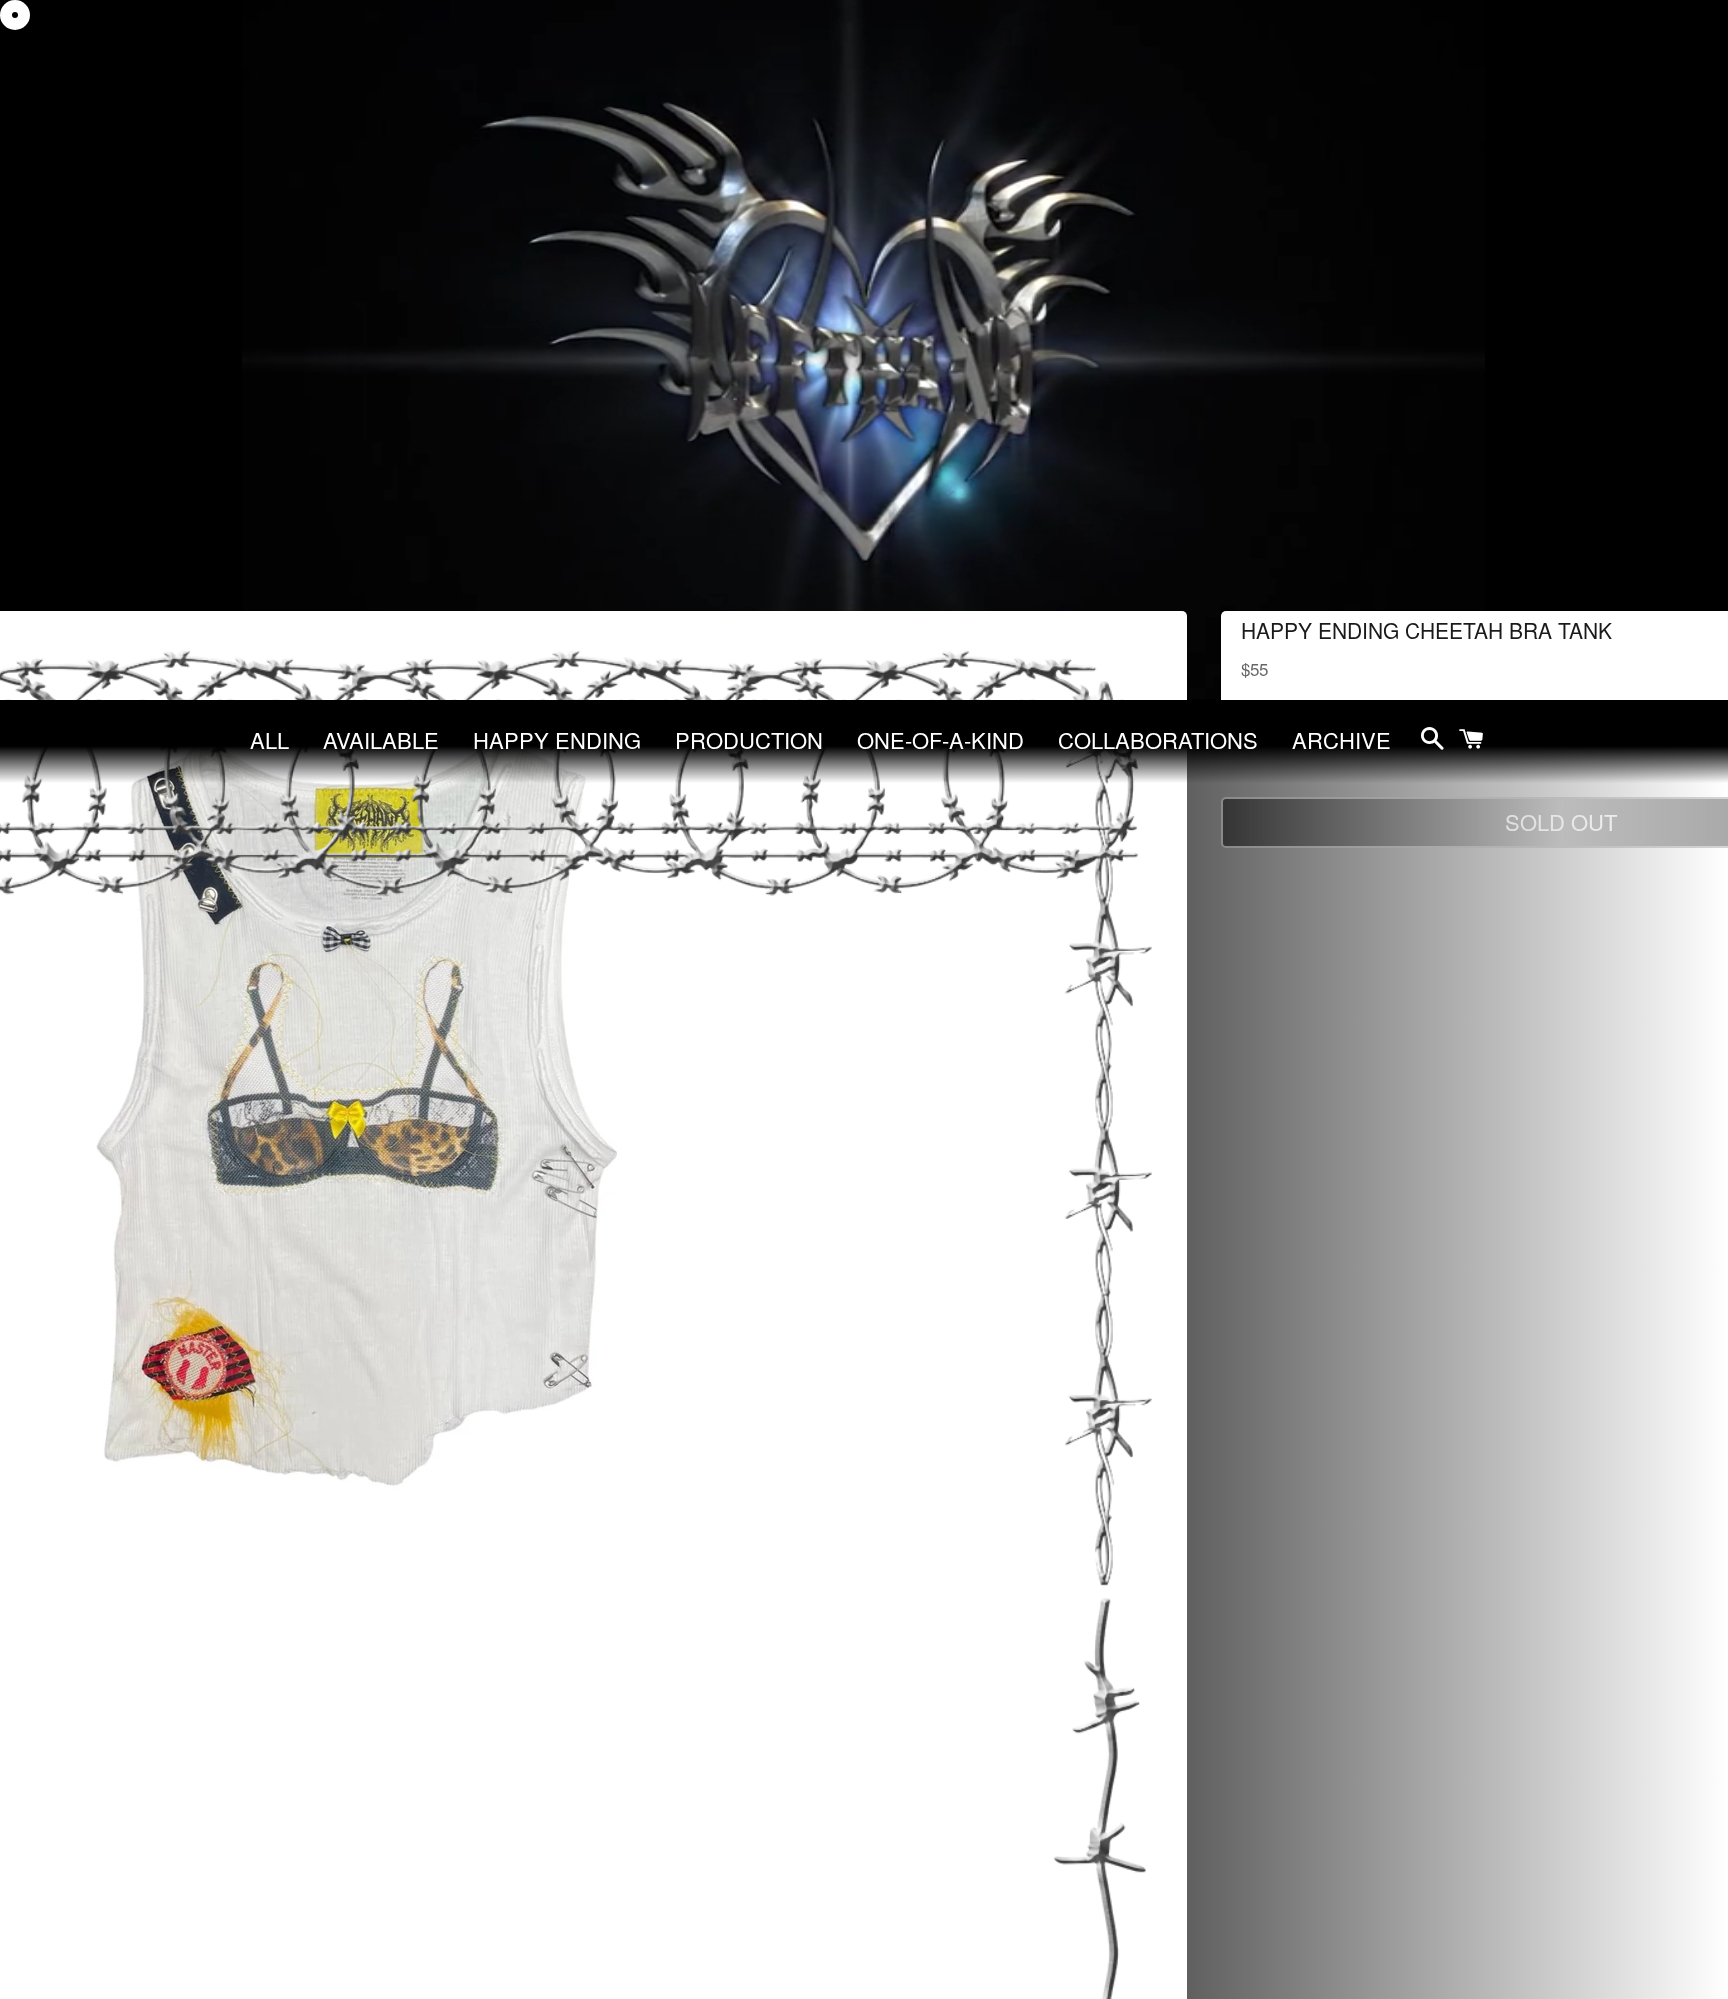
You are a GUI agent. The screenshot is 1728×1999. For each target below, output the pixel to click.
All (269, 739)
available (381, 739)
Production (749, 739)
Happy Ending (557, 739)
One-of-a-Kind (940, 739)
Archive (1341, 739)
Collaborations (1158, 739)
